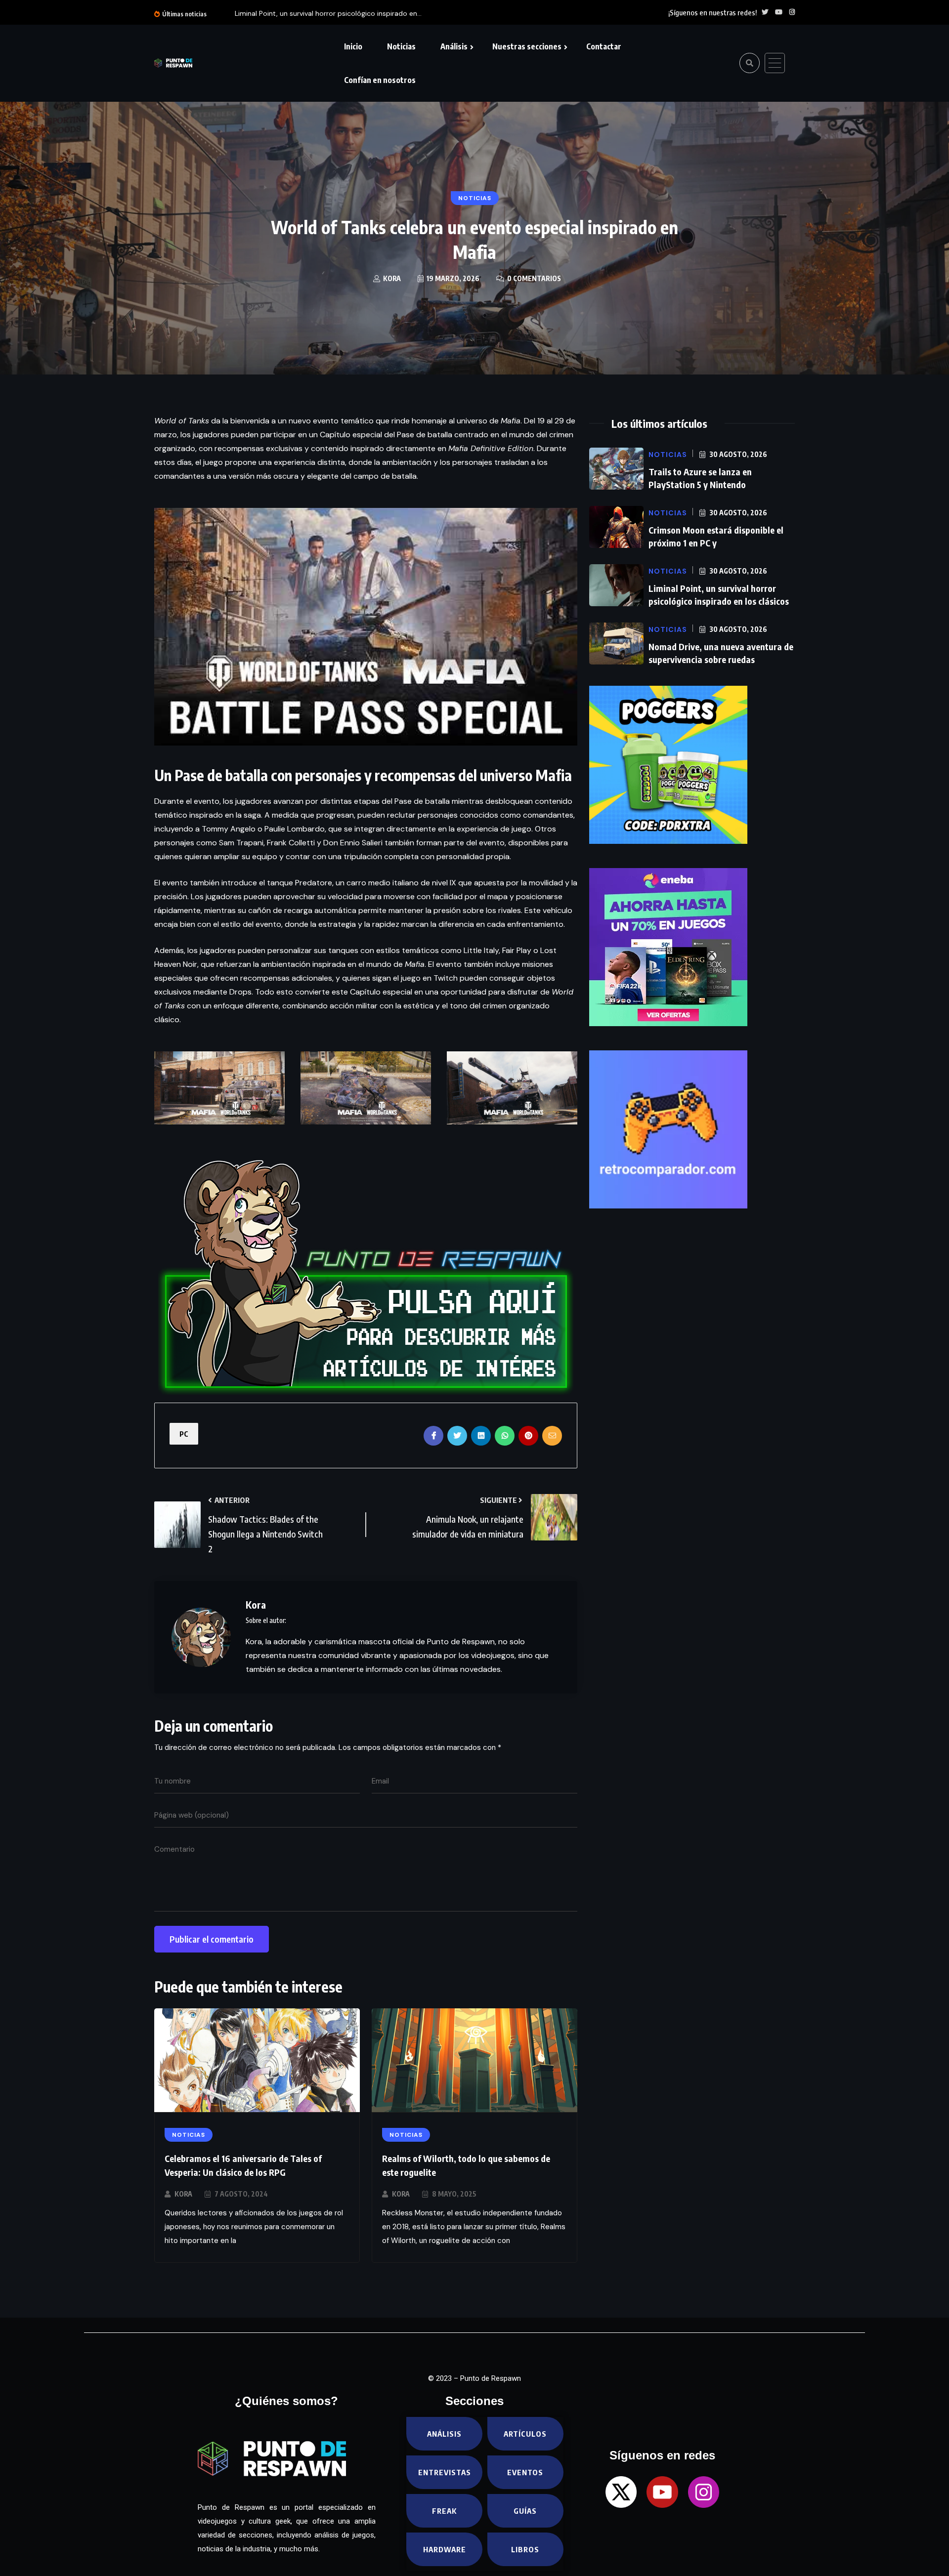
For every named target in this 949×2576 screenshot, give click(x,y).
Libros (525, 2549)
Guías (525, 2511)
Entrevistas (445, 2472)
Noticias (401, 46)
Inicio (353, 46)
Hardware (445, 2549)
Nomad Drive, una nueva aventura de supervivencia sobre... (413, 13)
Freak (444, 2511)
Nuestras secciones (527, 46)
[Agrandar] (272, 1064)
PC (184, 1434)
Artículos (525, 2434)
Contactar (604, 46)
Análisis (454, 46)
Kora (183, 2194)
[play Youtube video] (366, 627)
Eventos (525, 2472)
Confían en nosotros (380, 80)
